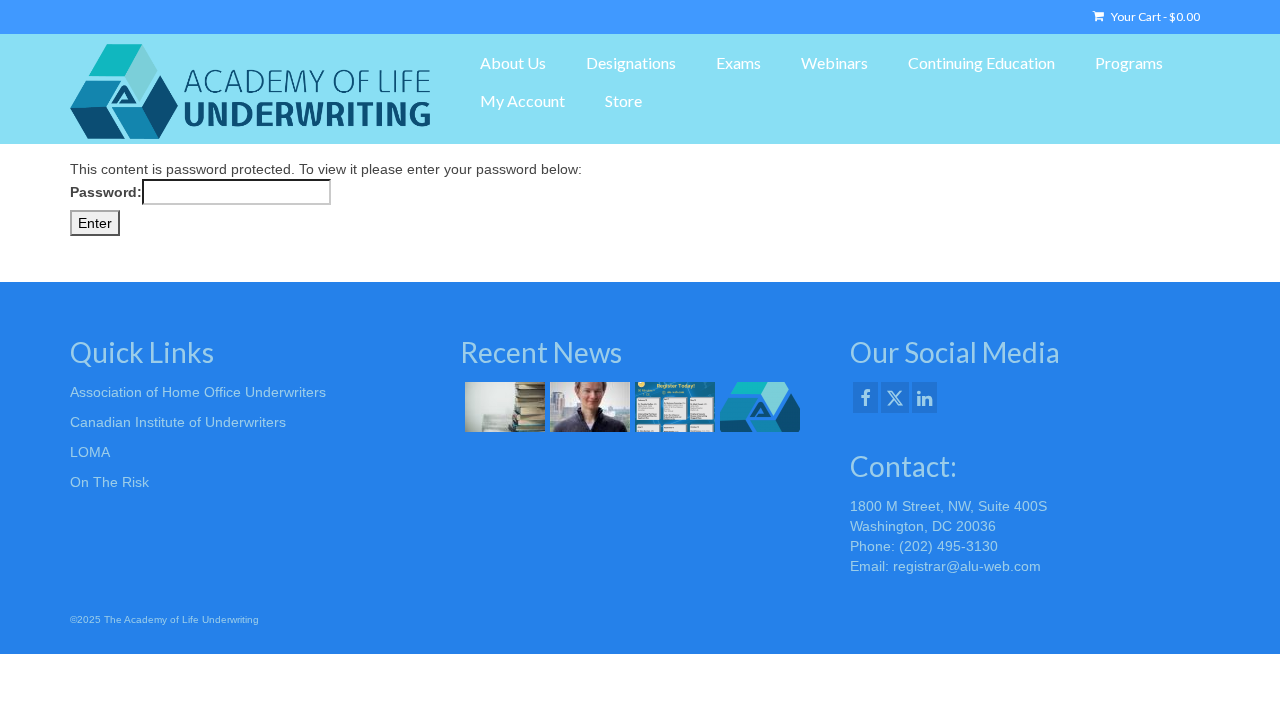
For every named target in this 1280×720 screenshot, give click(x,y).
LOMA (90, 452)
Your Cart (1154, 16)
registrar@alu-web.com (967, 566)
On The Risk (109, 482)
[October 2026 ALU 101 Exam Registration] (502, 407)
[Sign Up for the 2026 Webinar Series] (672, 407)
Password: (106, 192)
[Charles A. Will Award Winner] (587, 407)
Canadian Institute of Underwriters (178, 422)
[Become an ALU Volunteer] (757, 407)
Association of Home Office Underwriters (198, 392)
